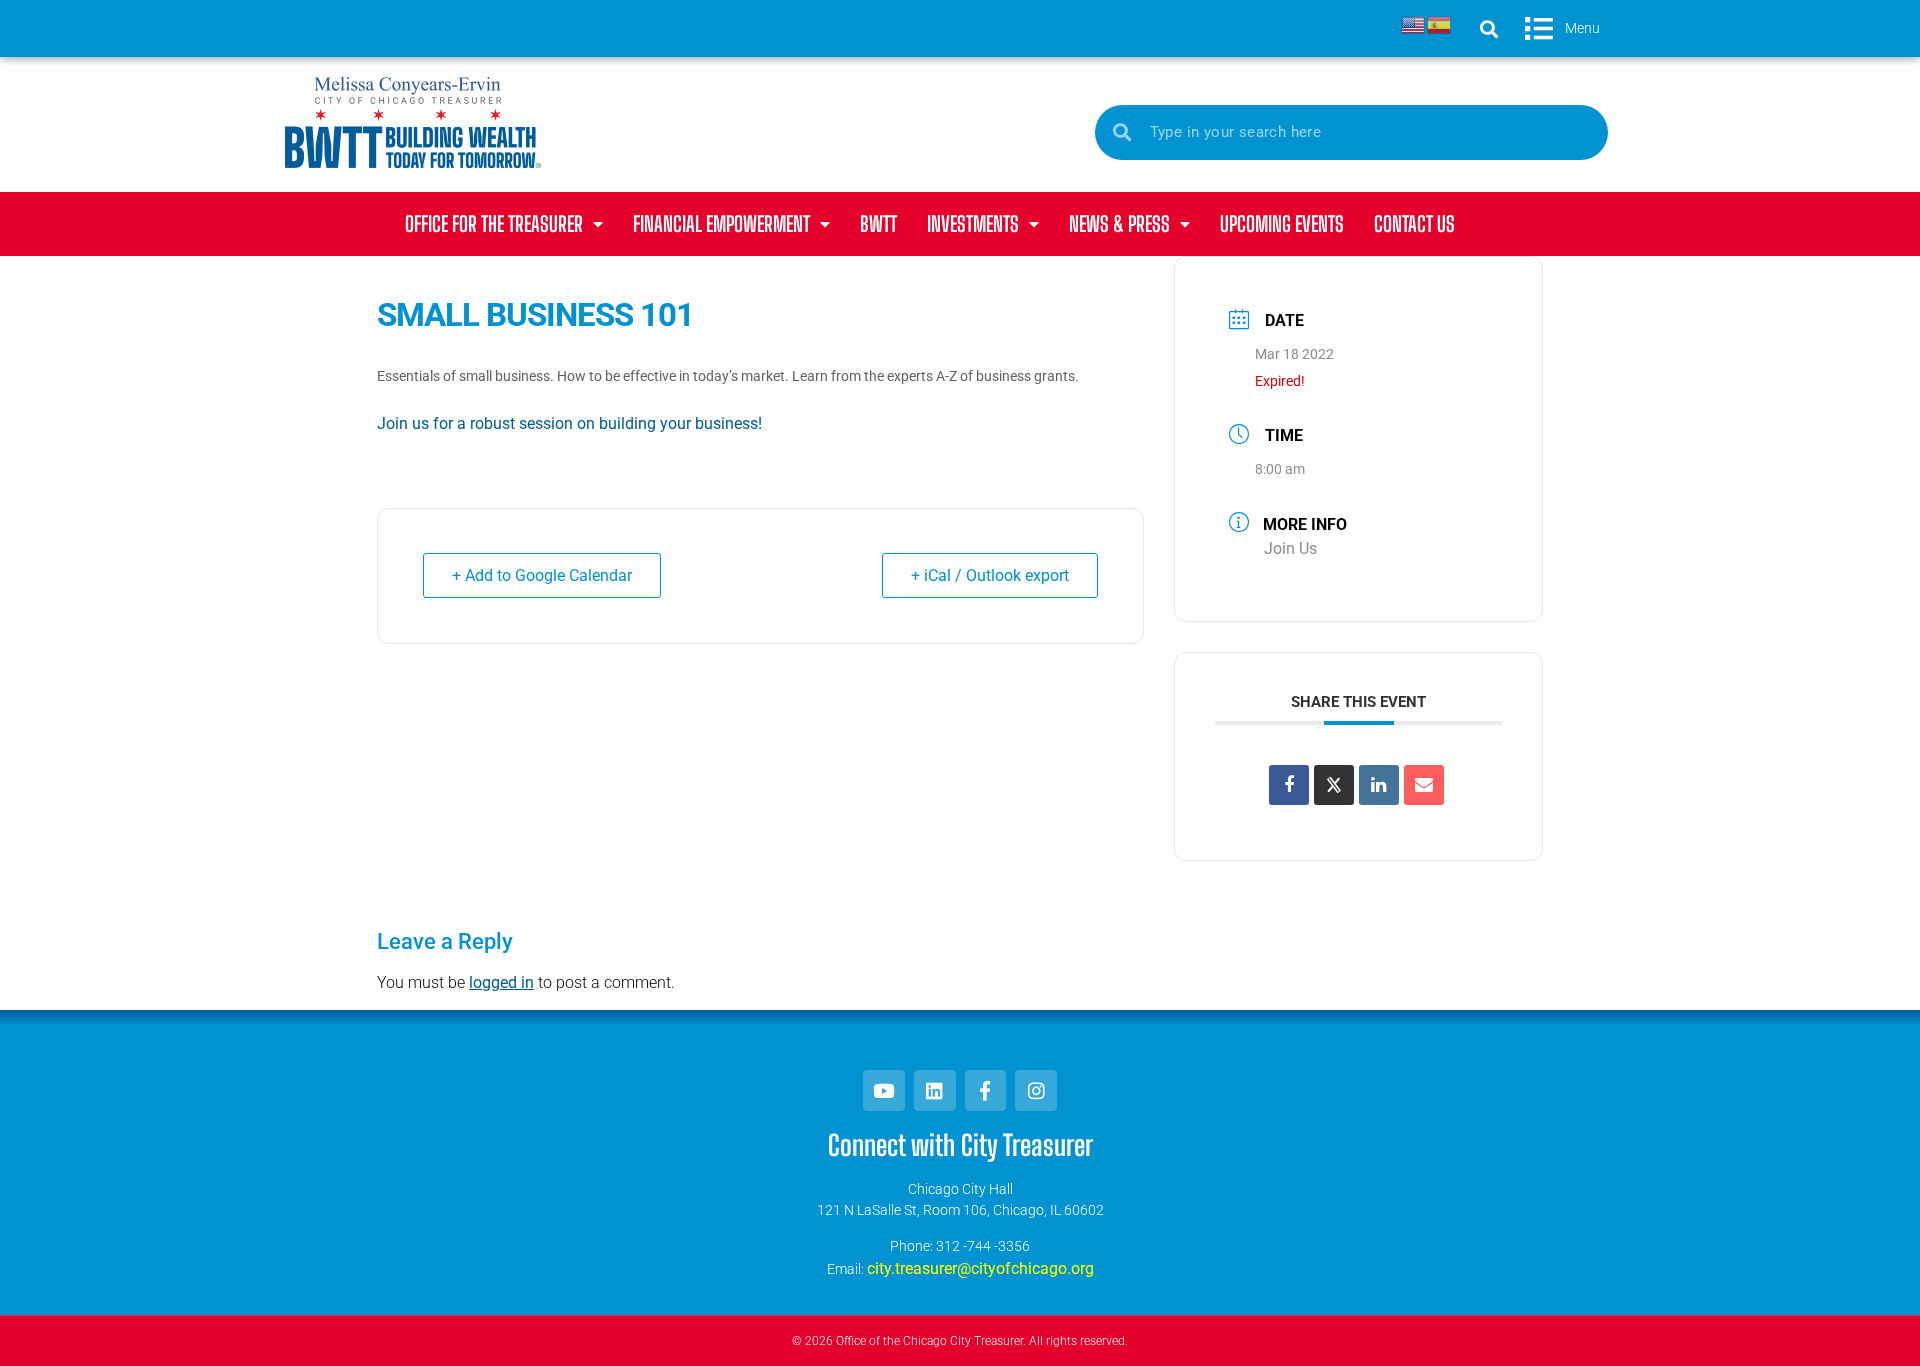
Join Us (1290, 548)
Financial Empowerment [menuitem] (721, 223)
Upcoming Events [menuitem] (1282, 223)
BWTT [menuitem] (878, 223)
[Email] (1424, 785)
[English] (1414, 23)
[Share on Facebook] (1289, 785)
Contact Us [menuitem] (1414, 223)
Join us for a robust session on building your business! (569, 423)
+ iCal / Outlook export (990, 575)
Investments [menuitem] (973, 223)
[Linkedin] (1379, 785)
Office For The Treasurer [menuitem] (494, 223)
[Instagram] (1036, 1091)
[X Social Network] (1334, 785)
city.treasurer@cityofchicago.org (980, 1268)
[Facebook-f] (986, 1091)
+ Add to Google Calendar (542, 575)
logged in (501, 982)
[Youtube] (884, 1091)
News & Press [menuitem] (1119, 223)
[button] (1489, 28)
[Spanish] (1440, 23)
